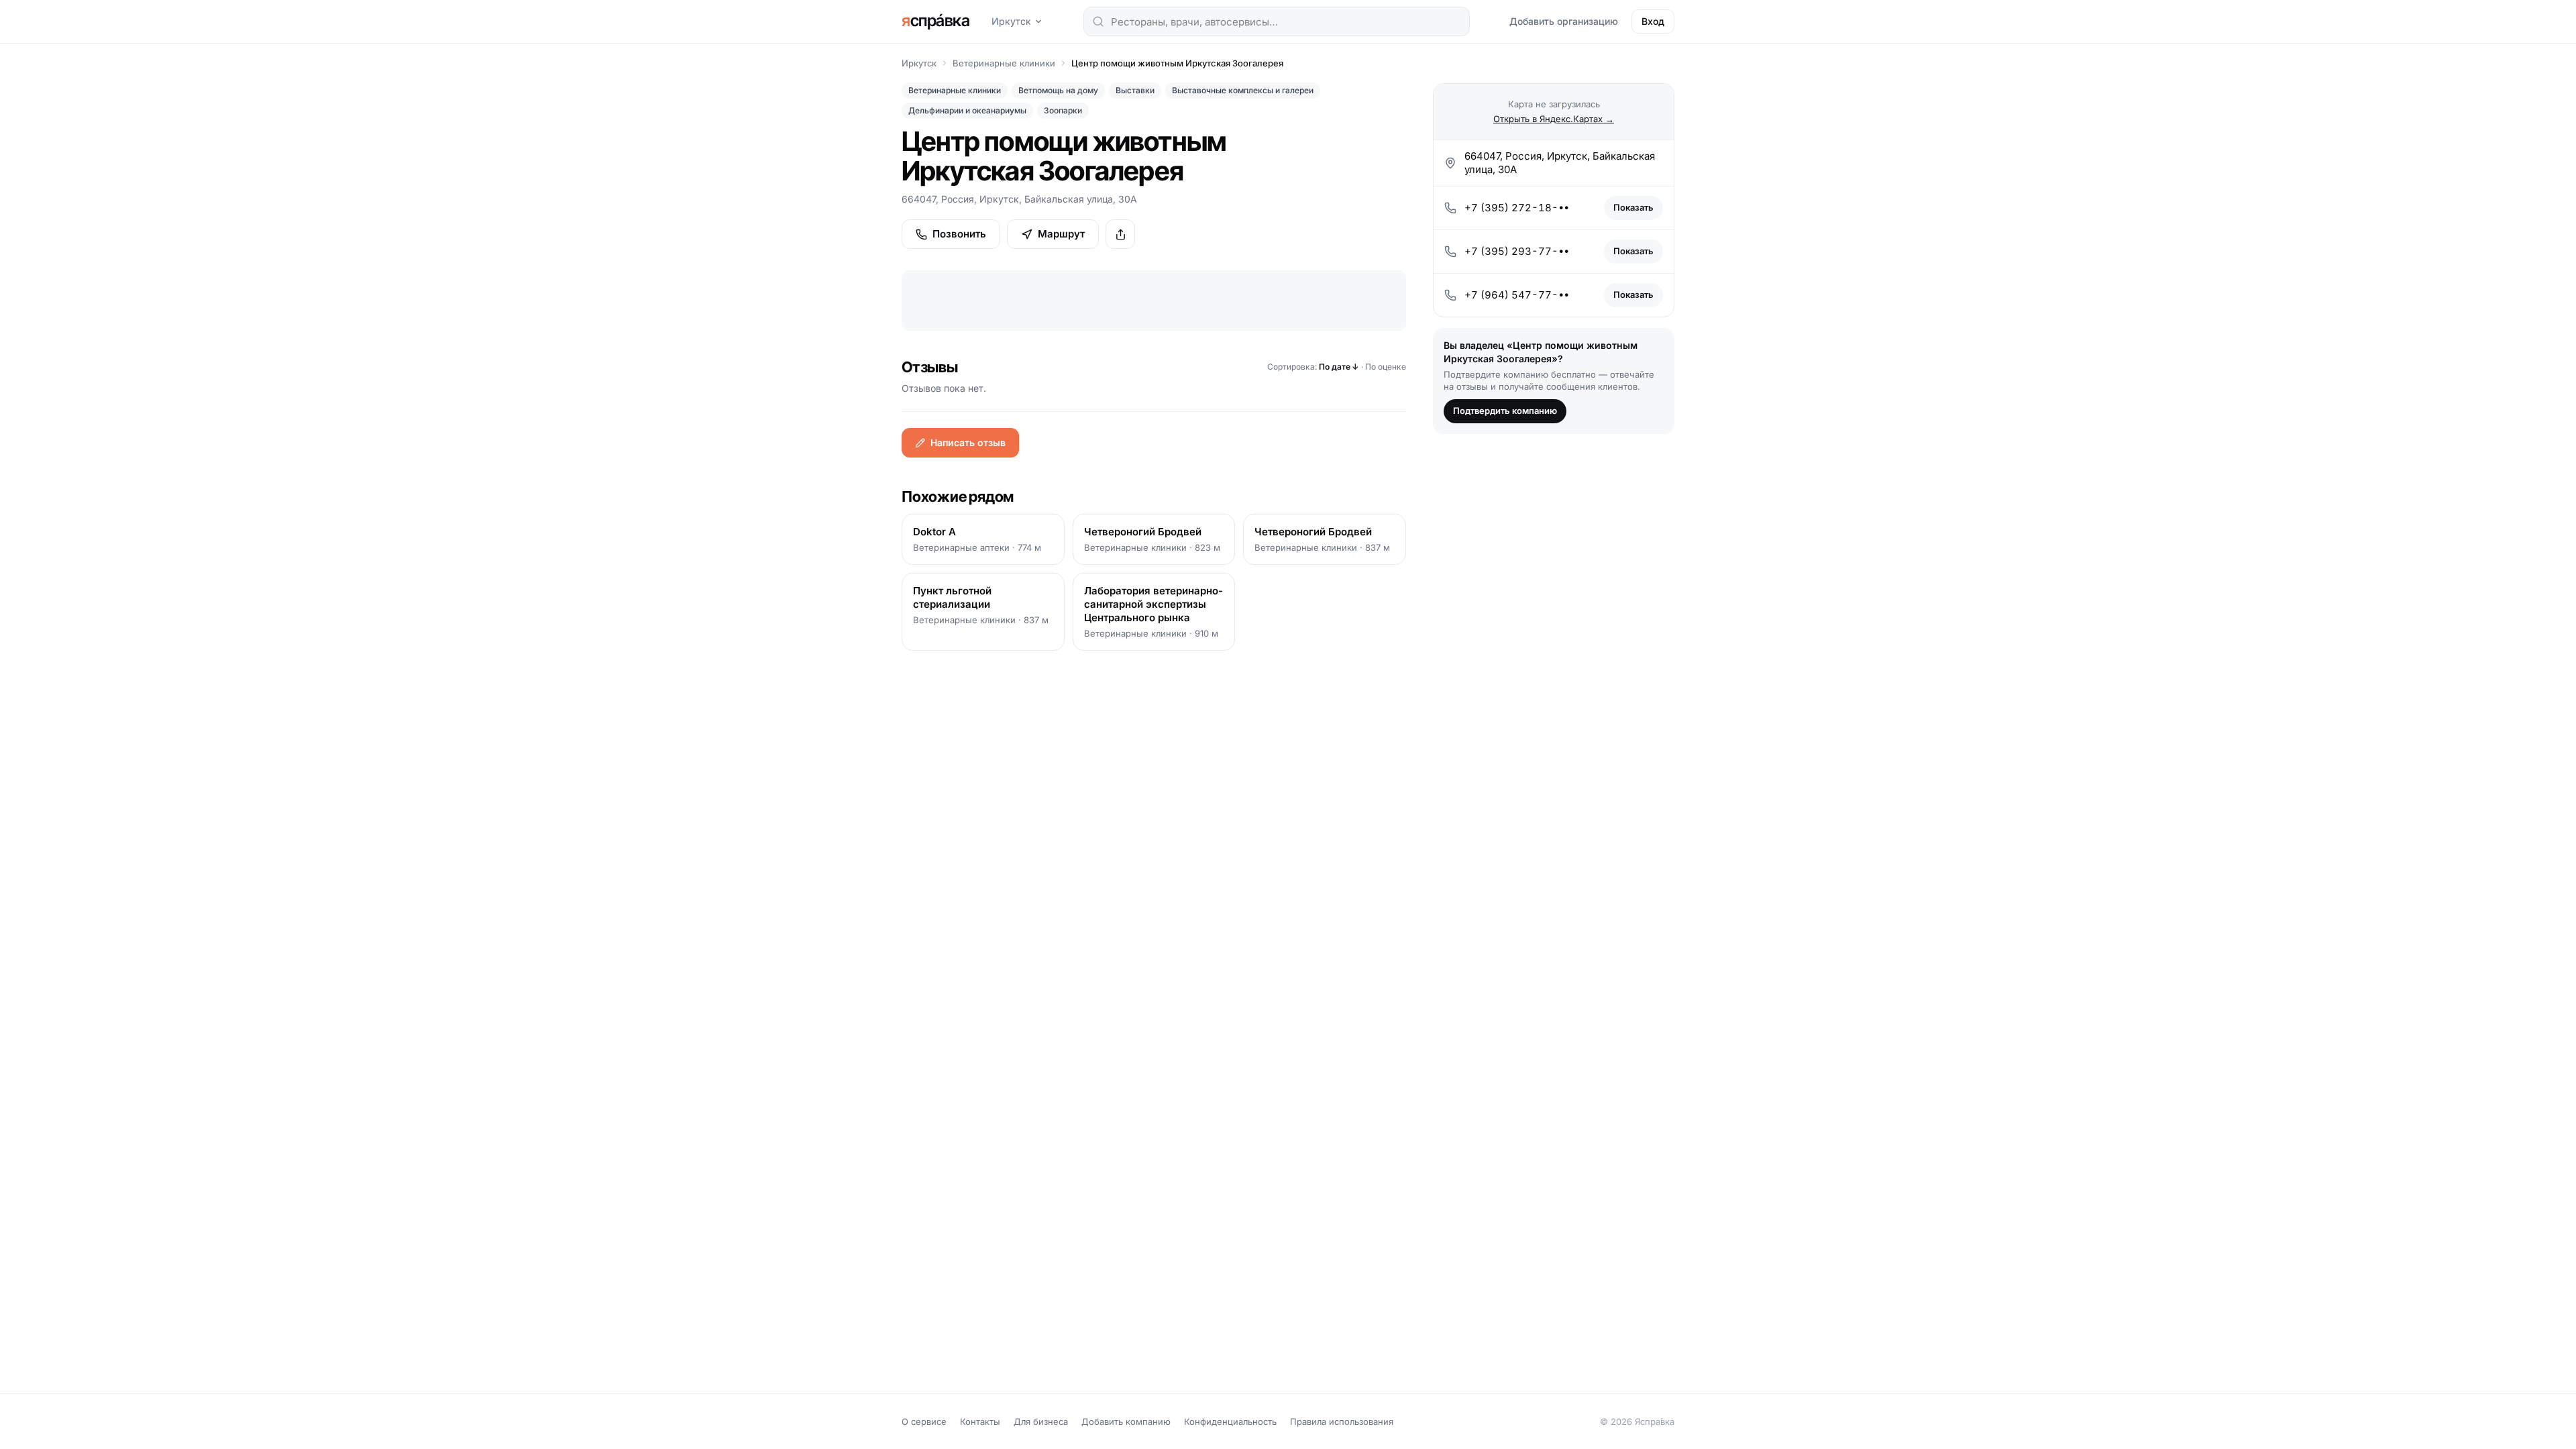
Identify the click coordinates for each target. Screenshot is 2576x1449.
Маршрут (1061, 234)
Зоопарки (1063, 110)
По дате (1339, 367)
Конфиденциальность (1230, 1421)
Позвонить (959, 234)
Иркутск (1011, 21)
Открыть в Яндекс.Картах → (1554, 119)
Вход (1653, 21)
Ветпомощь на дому (1058, 90)
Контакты (980, 1421)
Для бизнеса (1041, 1421)
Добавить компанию (1126, 1421)
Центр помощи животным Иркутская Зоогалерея (1177, 63)
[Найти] (1098, 21)
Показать (1633, 207)
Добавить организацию (1564, 21)
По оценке (1386, 367)
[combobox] (1277, 21)
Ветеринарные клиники (1004, 63)
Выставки (1135, 90)
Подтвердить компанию (1505, 411)
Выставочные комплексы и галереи (1243, 90)
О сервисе (924, 1421)
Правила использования (1342, 1421)
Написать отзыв (968, 442)
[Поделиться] (1120, 234)
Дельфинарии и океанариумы (967, 110)
